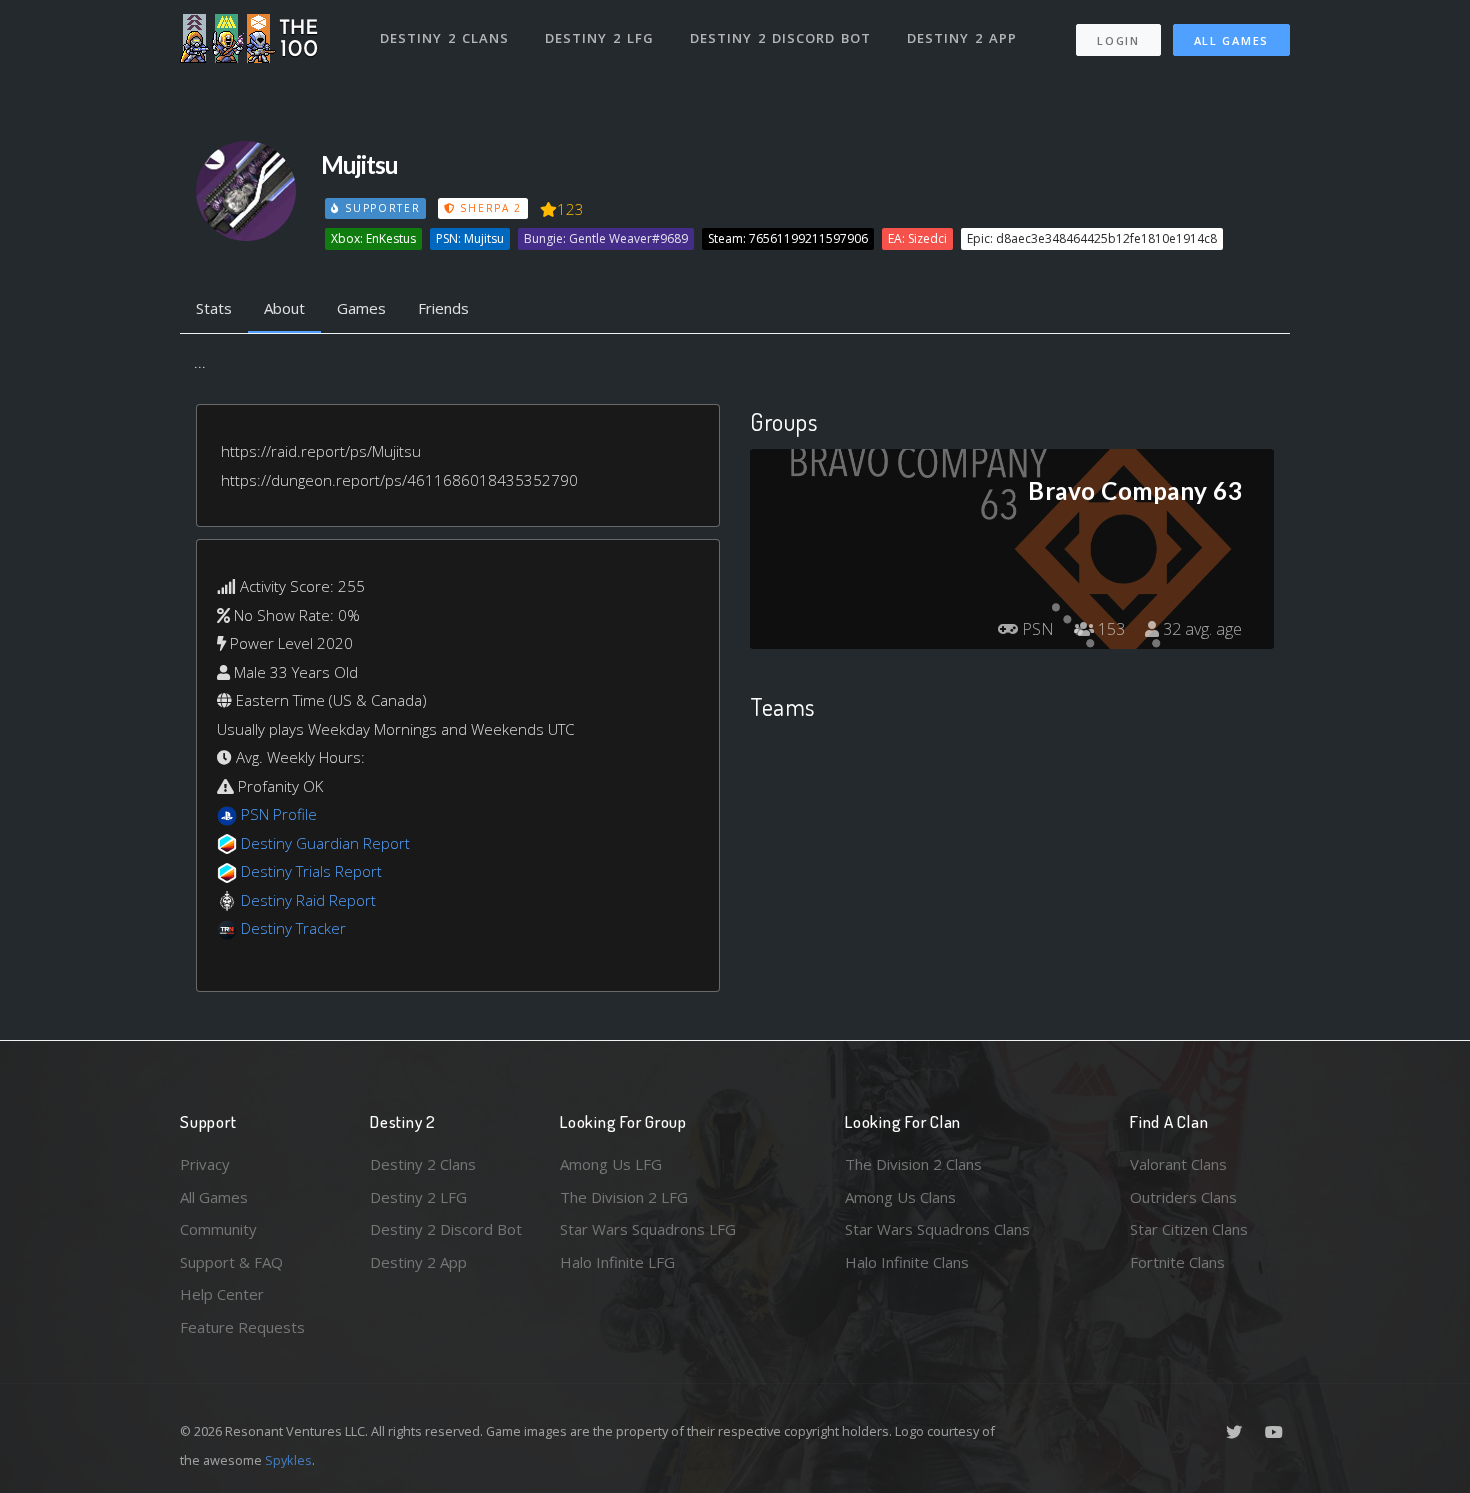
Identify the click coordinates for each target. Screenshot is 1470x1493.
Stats (214, 308)
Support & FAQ (231, 1262)
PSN (1036, 629)
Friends (443, 308)
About (284, 308)
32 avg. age (1200, 629)
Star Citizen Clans (1189, 1229)
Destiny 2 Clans (444, 38)
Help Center (222, 1294)
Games (361, 308)
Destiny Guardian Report (325, 843)
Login (1118, 40)
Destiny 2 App (962, 38)
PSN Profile (279, 814)
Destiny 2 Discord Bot (780, 38)
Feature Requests (242, 1327)
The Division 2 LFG (624, 1197)
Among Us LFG (611, 1164)
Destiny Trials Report (311, 871)
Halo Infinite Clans (907, 1262)
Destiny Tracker (293, 928)
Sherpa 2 (489, 208)
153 (1109, 629)
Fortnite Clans (1177, 1262)
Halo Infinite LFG (617, 1262)
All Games (1231, 40)
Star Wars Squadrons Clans (937, 1229)
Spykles (288, 1460)
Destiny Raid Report (308, 900)
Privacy (205, 1164)
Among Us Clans (900, 1197)
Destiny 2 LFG (599, 38)
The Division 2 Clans (913, 1164)
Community (218, 1229)
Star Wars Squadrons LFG (648, 1229)
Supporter (380, 208)
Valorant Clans (1178, 1164)
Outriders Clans (1183, 1197)
